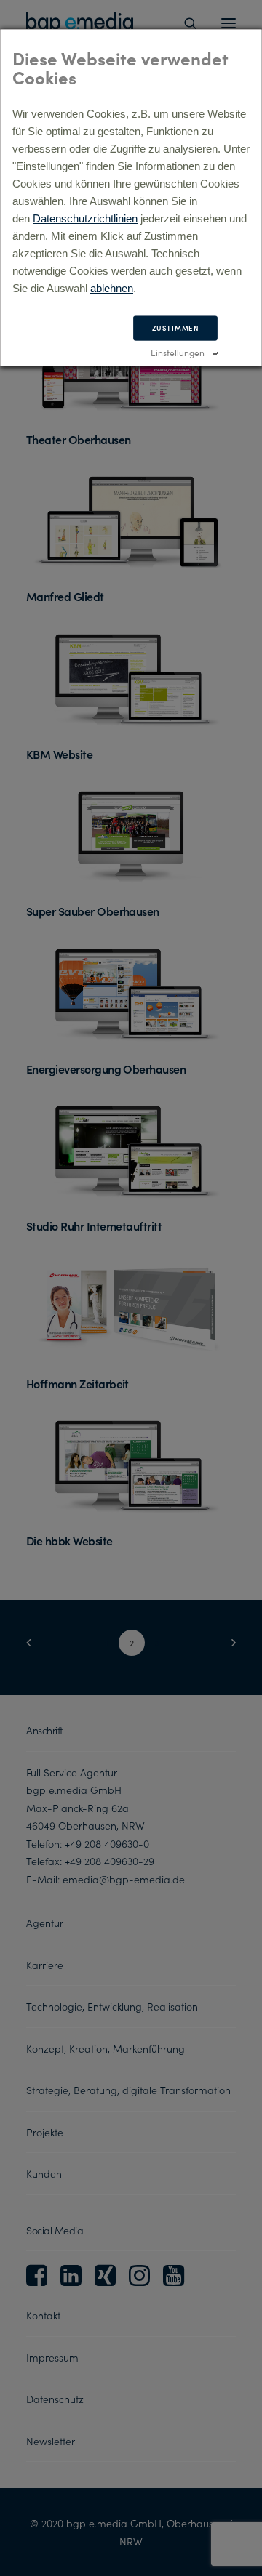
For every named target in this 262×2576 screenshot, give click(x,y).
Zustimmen (176, 328)
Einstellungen (178, 352)
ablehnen (112, 288)
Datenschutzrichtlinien (85, 218)
